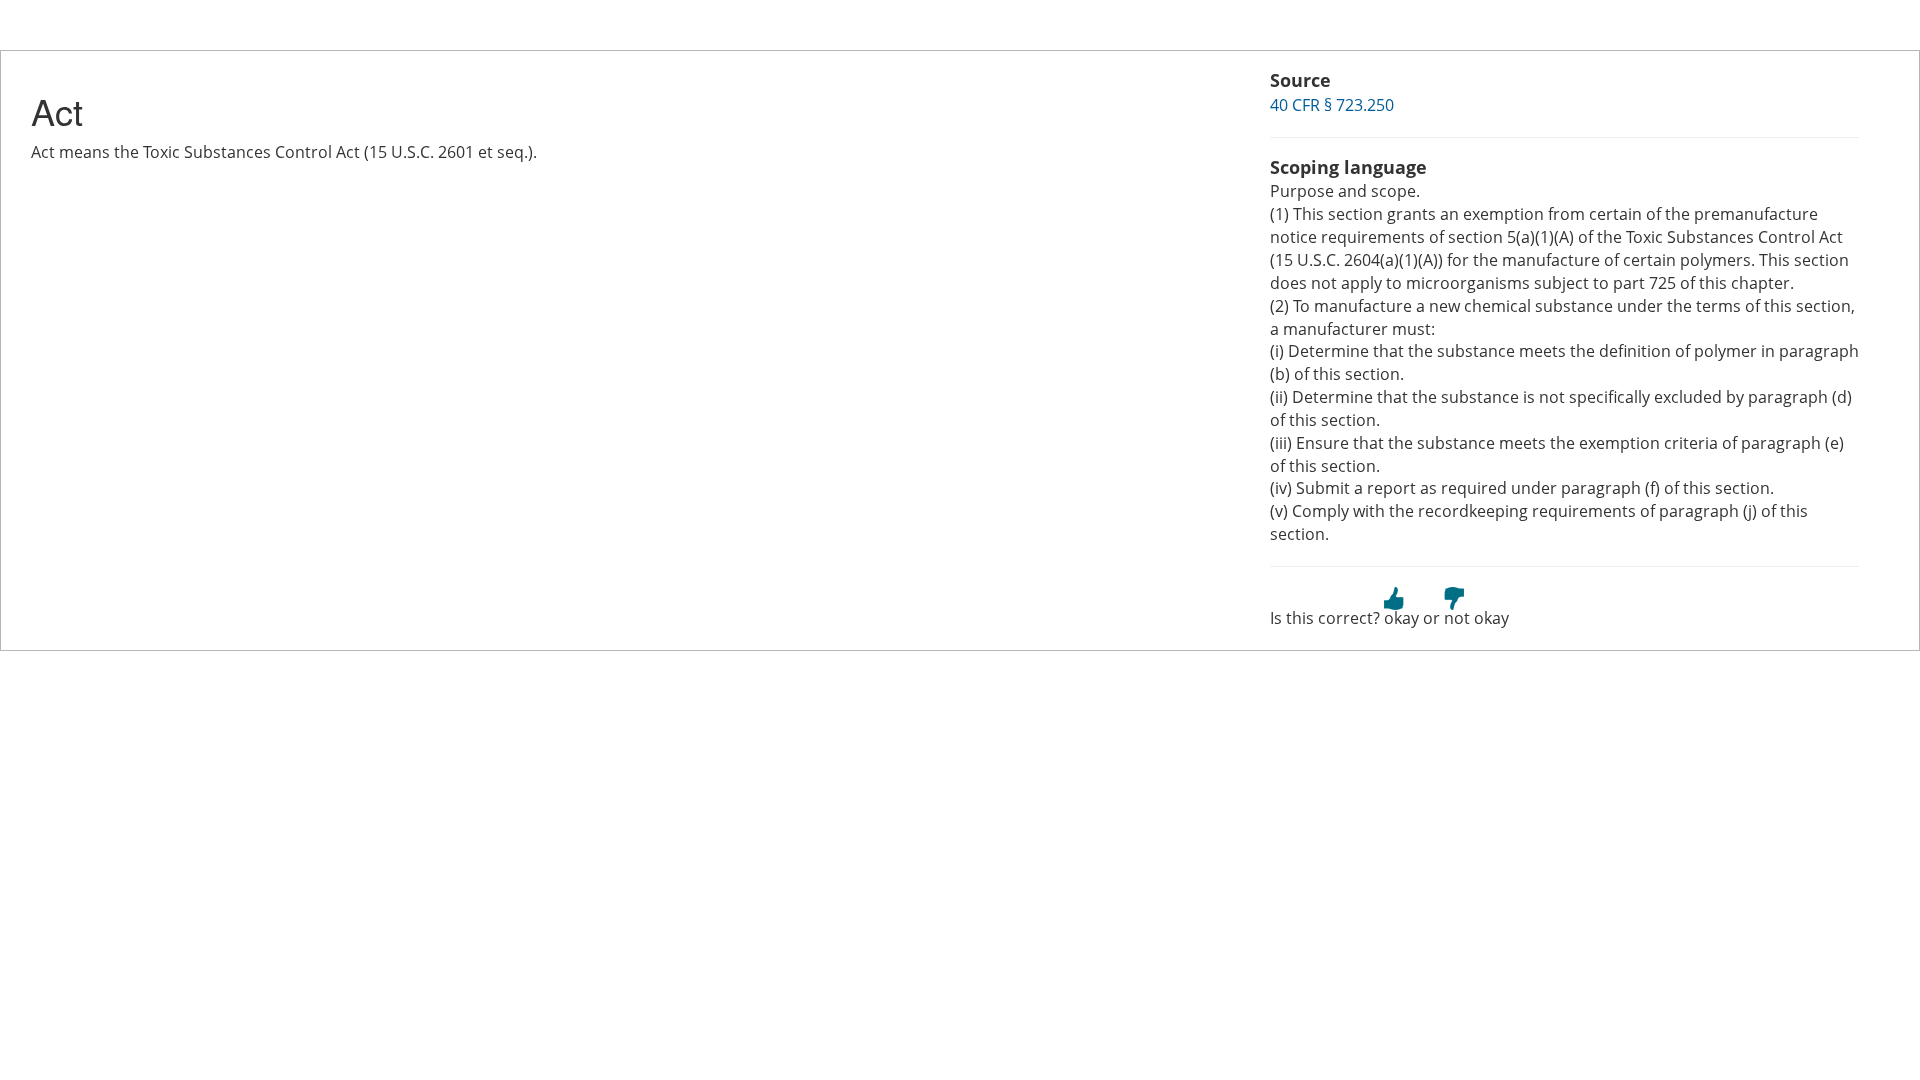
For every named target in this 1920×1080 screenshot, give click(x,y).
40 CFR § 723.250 (1332, 105)
